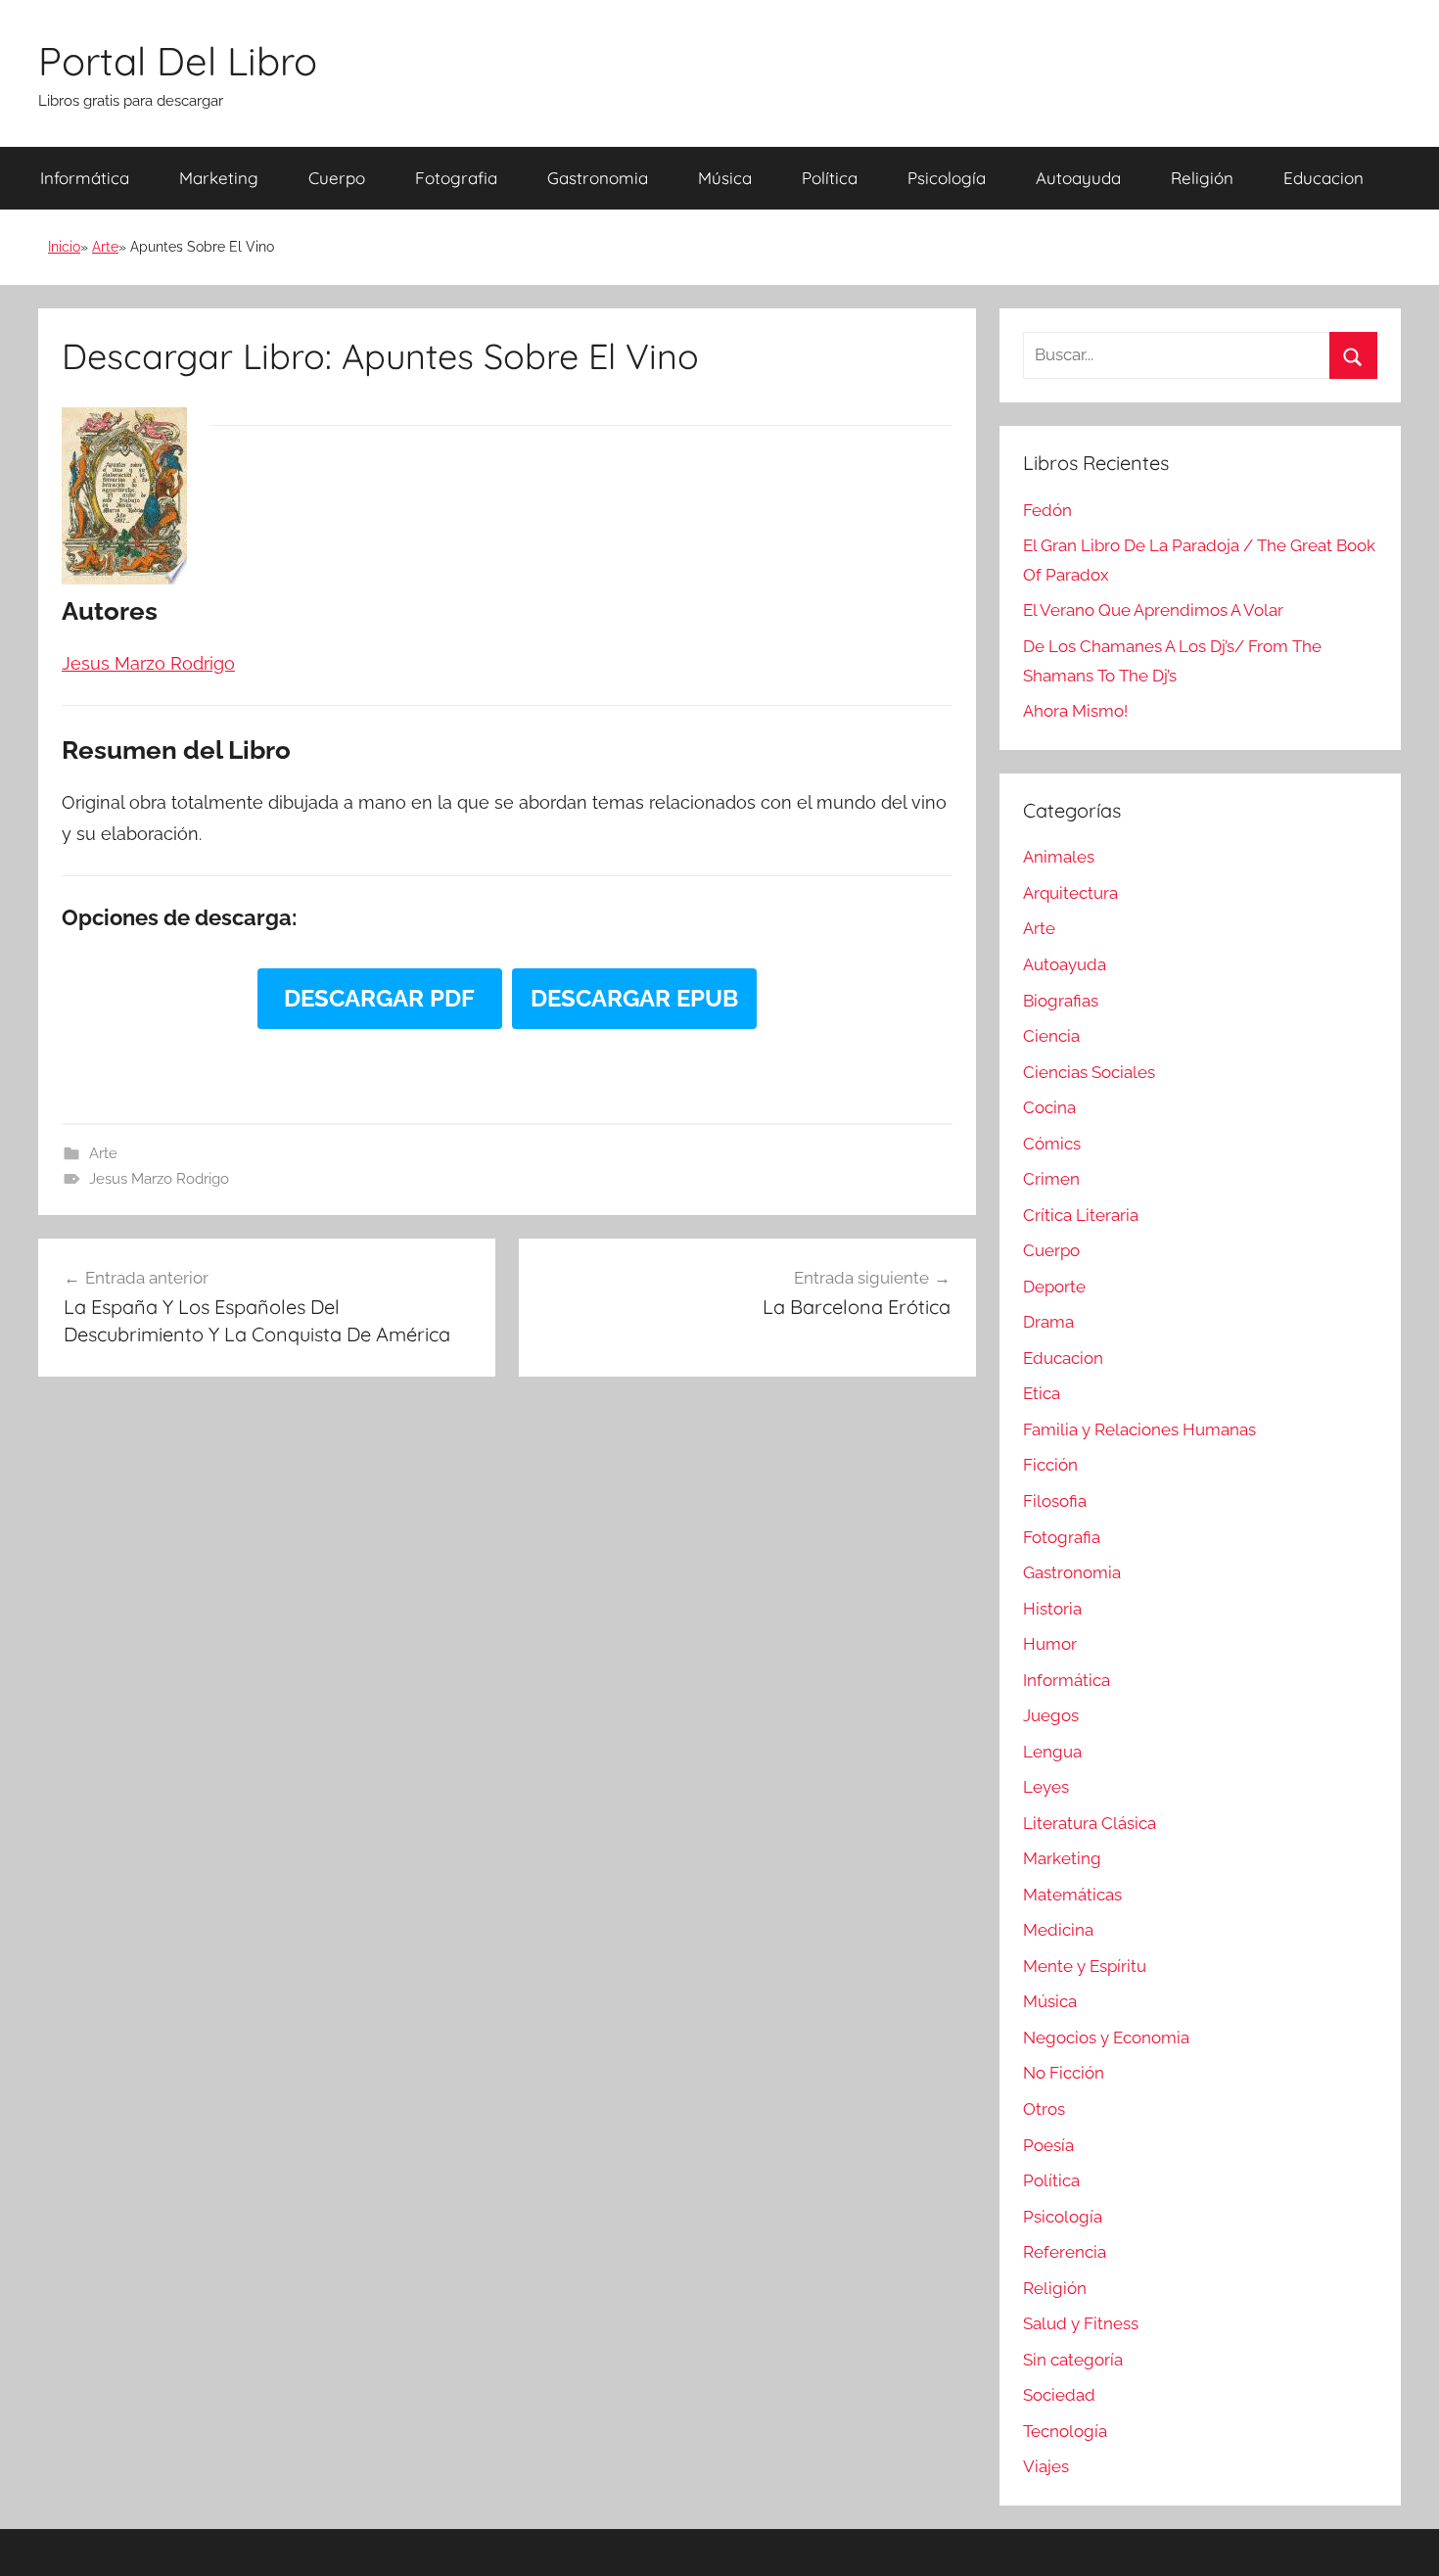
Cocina (1049, 1107)
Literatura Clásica (1090, 1823)
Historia (1052, 1609)
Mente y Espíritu (1085, 1966)
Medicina (1058, 1930)
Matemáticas (1072, 1895)
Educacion (1323, 178)
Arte (105, 247)
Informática (85, 178)
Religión (1202, 178)
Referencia (1065, 2252)
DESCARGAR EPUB (634, 998)
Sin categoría (1073, 2360)
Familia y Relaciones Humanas (1139, 1429)
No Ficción (1064, 2073)
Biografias (1061, 1001)
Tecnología (1065, 2431)
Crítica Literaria (1081, 1215)
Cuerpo (337, 178)
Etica (1042, 1393)
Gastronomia (598, 178)
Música (725, 178)
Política (830, 178)
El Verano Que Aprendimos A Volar (1153, 610)
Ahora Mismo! (1075, 711)
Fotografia (456, 178)
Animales (1059, 857)
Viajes (1046, 2466)
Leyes (1046, 1787)
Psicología (947, 178)
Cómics (1052, 1144)
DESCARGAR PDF (379, 998)
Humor (1050, 1644)
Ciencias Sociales (1089, 1072)
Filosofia (1055, 1501)
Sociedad (1059, 2395)
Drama (1048, 1322)
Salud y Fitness (1081, 2323)
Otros (1044, 2109)
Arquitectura (1070, 893)
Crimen (1051, 1179)
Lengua (1052, 1752)
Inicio (64, 247)
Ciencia (1051, 1036)
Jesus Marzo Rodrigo (159, 1179)
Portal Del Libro (178, 61)
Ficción (1050, 1465)
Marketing (219, 178)
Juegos (1051, 1715)
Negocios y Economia (1106, 2037)
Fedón (1047, 510)
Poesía (1048, 2145)
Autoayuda (1078, 178)
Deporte (1054, 1287)
